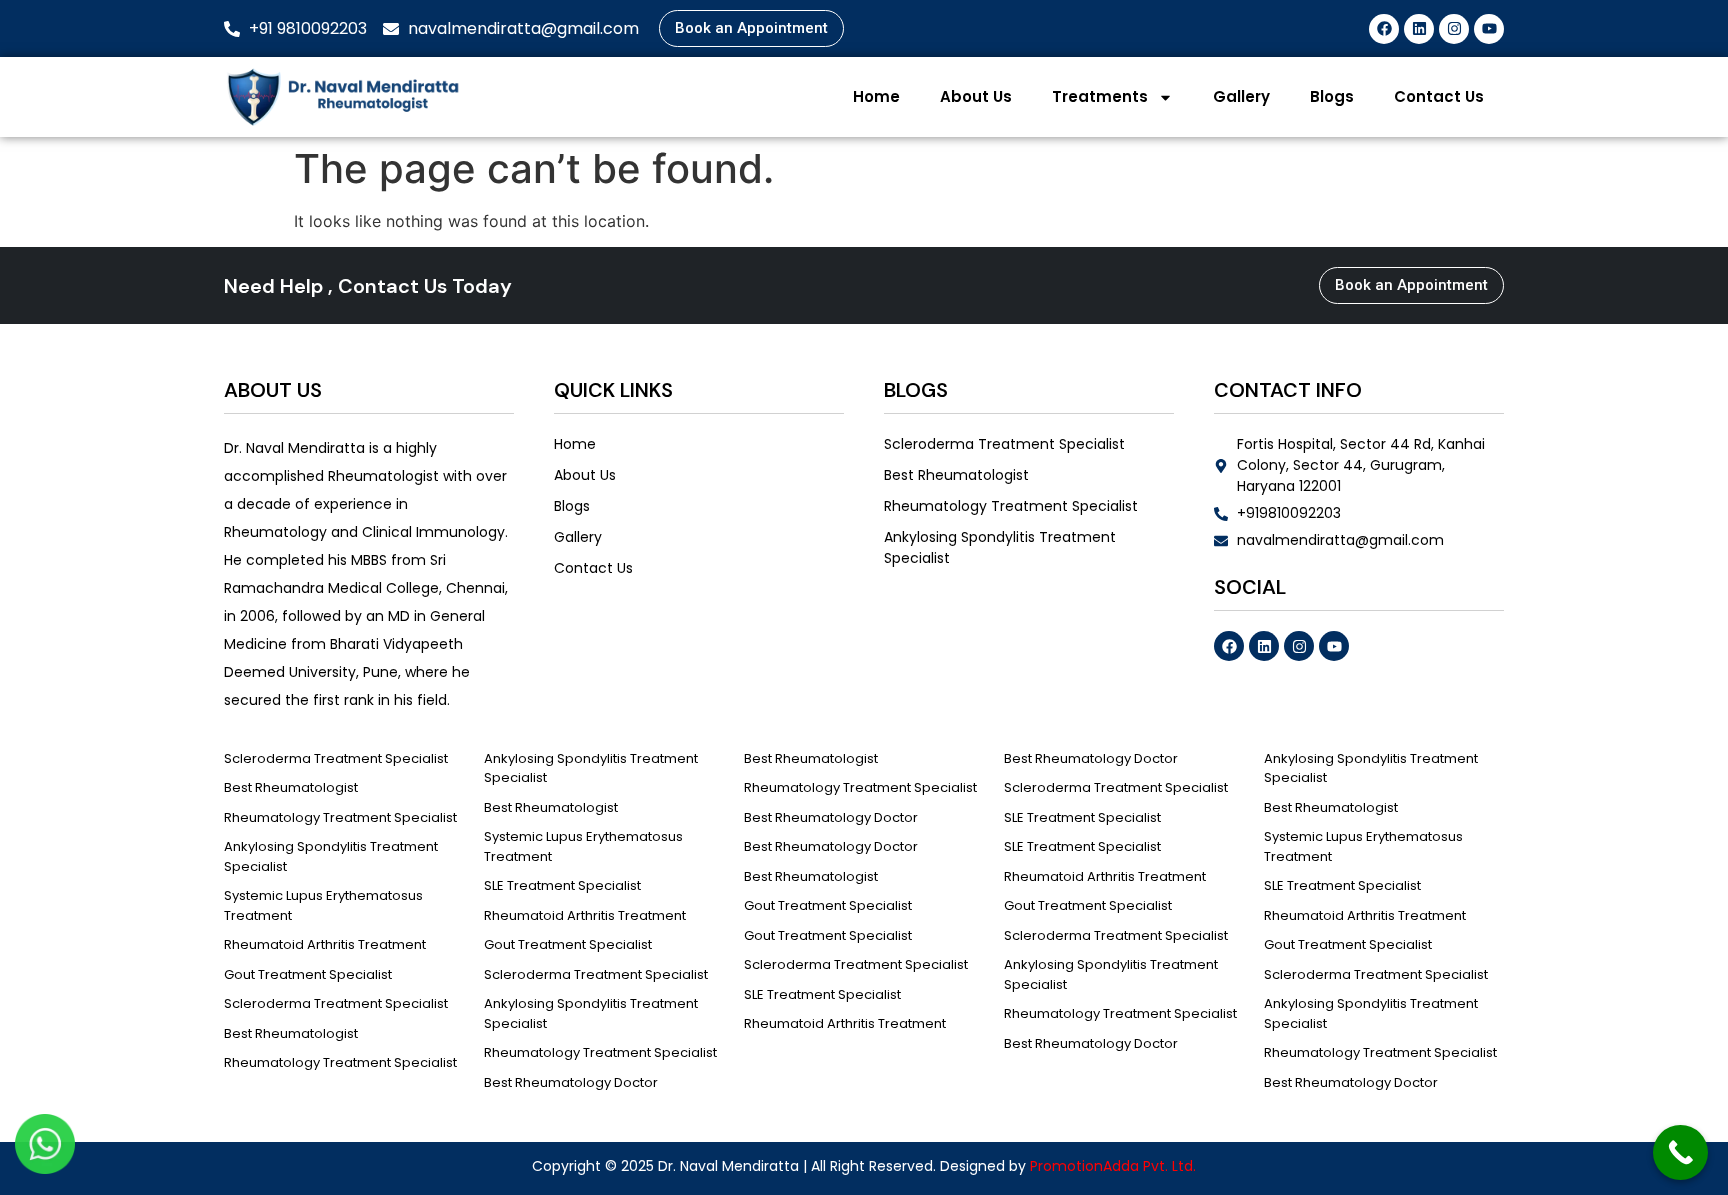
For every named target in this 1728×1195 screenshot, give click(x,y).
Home (876, 96)
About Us (976, 96)
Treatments (1100, 96)
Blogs (1332, 96)
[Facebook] (1384, 29)
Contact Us (1439, 96)
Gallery (1241, 96)
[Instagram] (1454, 29)
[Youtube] (1489, 29)
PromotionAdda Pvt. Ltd (1111, 1166)
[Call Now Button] (1680, 1152)
